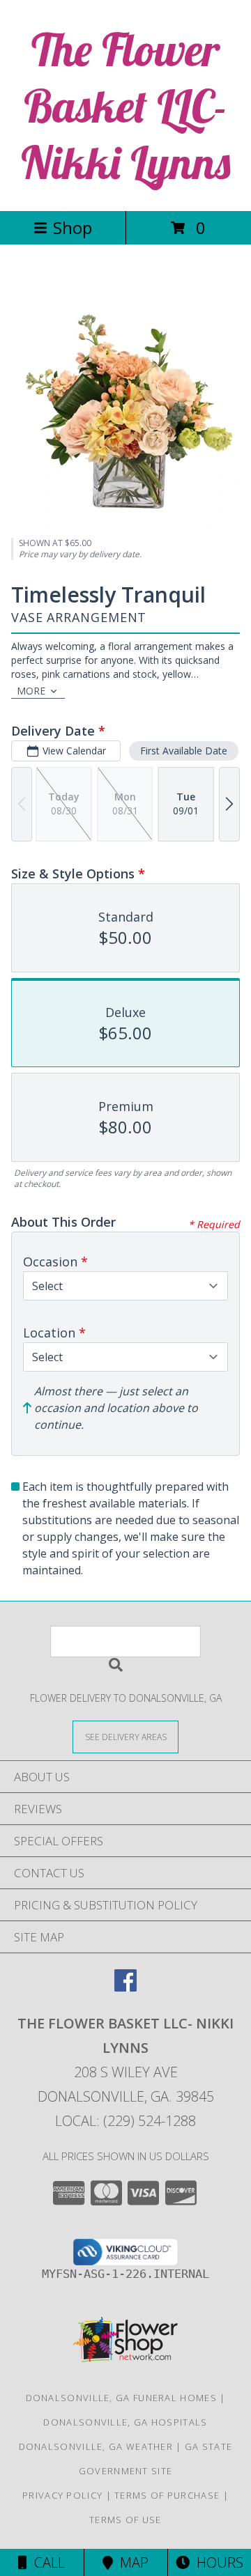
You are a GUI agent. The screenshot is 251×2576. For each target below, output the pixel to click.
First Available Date (184, 751)
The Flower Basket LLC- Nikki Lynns (126, 106)
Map (131, 2562)
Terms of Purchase (167, 2495)
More (31, 691)
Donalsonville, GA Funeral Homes (121, 2398)
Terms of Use (125, 2520)
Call (46, 2562)
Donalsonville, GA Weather (96, 2446)
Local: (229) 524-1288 (125, 2121)
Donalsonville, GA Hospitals (125, 2422)
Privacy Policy (62, 2495)
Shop (73, 227)
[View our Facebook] (125, 1987)
